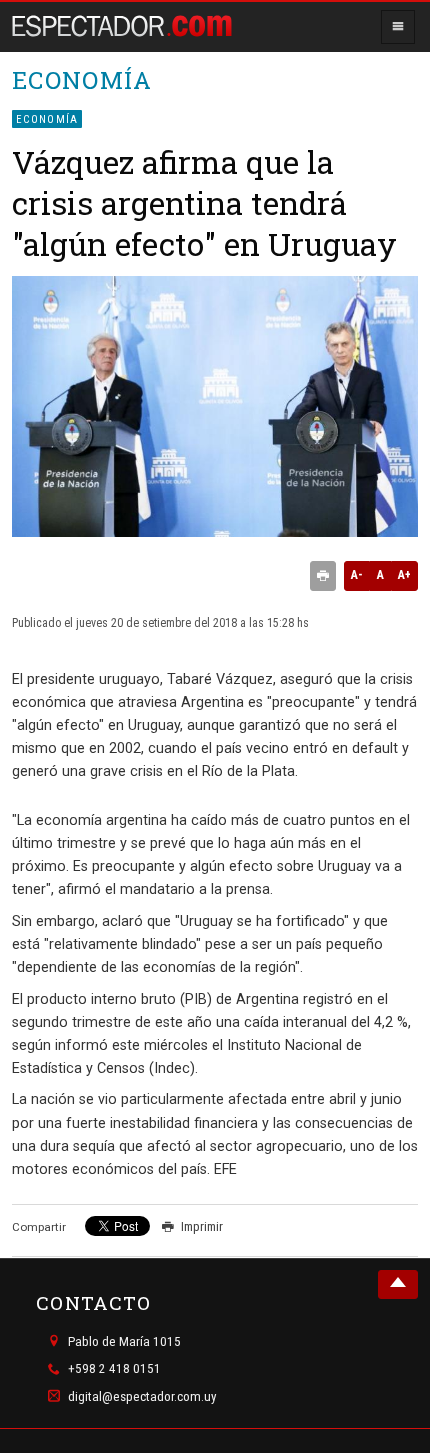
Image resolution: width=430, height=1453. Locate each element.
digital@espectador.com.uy (142, 1396)
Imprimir (202, 1226)
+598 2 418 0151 (114, 1369)
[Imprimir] (323, 576)
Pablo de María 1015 (124, 1341)
